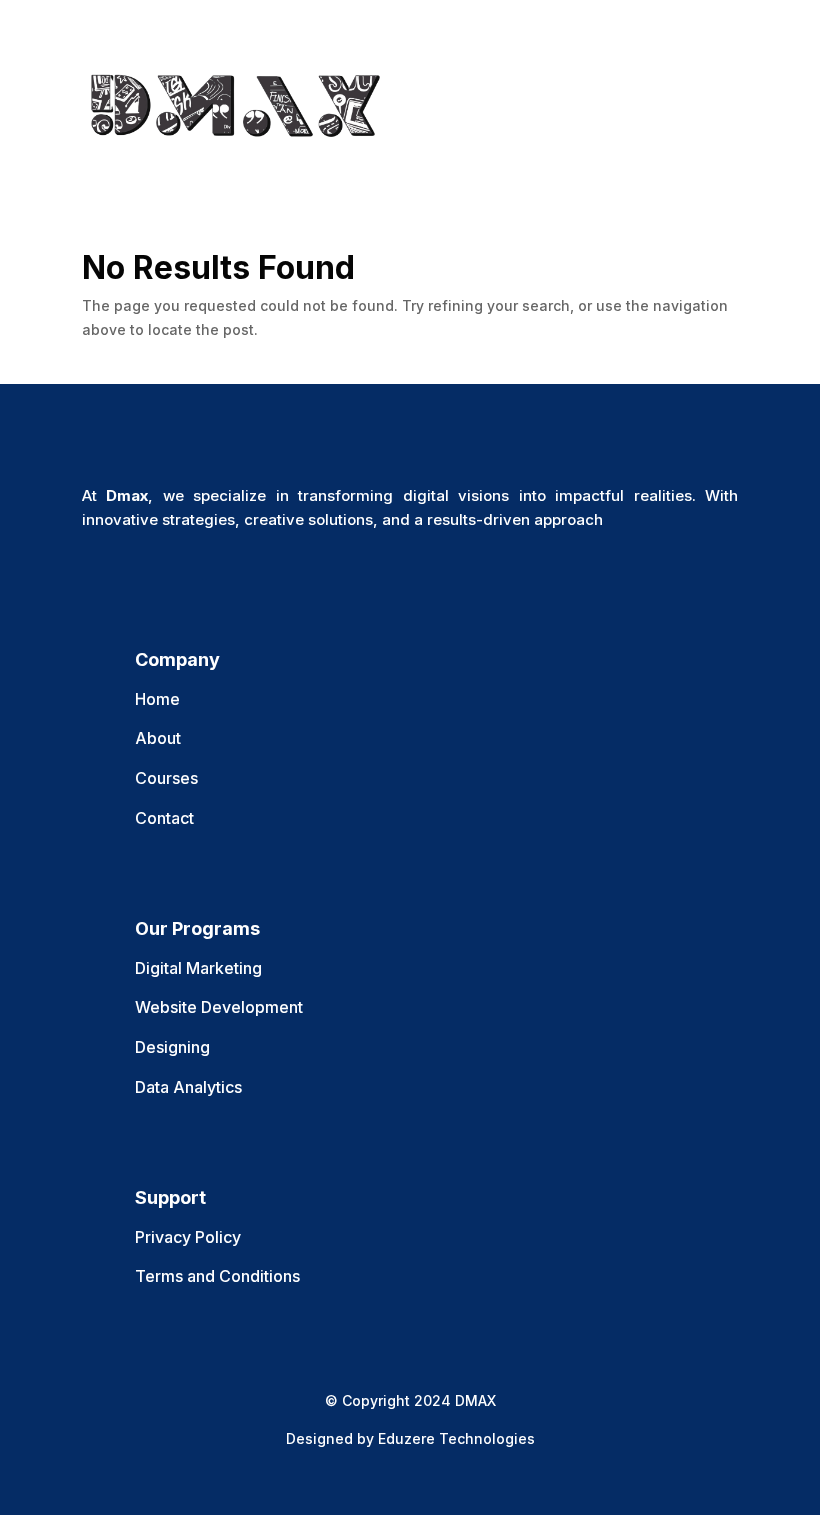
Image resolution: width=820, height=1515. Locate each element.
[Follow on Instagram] (178, 578)
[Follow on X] (138, 578)
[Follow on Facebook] (98, 578)
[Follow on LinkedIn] (218, 578)
